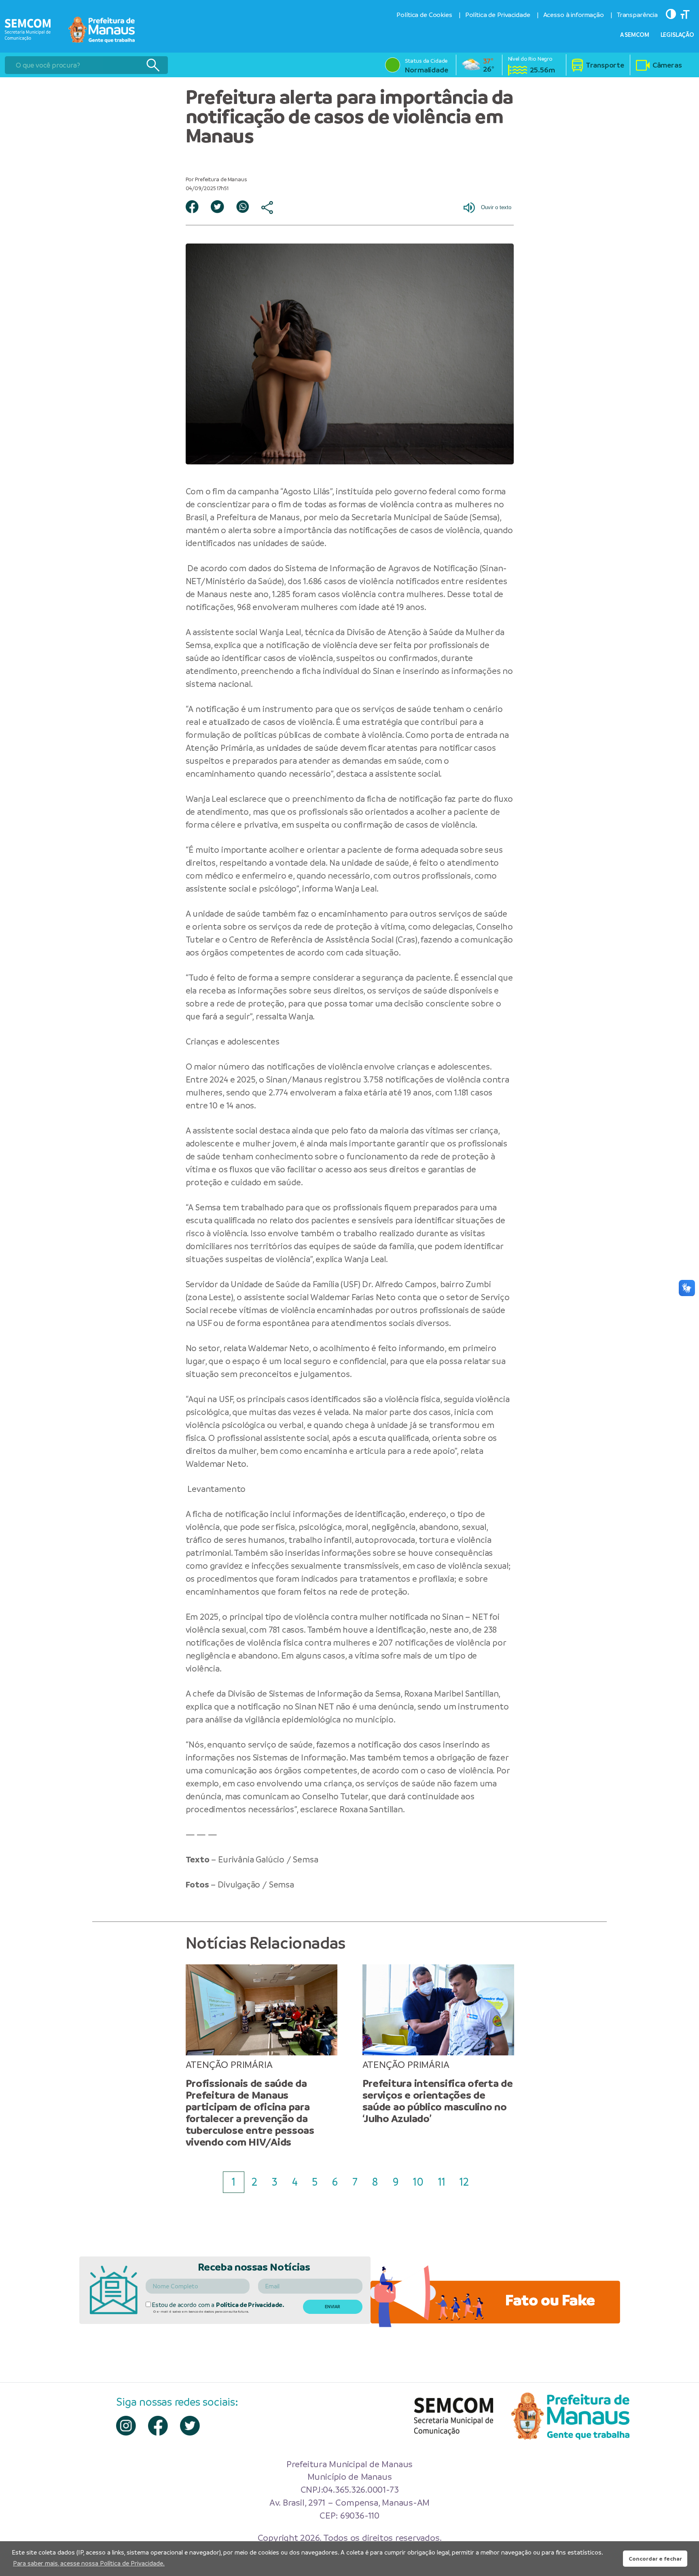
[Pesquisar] (153, 65)
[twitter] (190, 2426)
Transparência (637, 15)
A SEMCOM (635, 35)
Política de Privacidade (498, 15)
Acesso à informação (574, 15)
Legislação (678, 35)
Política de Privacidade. (250, 2305)
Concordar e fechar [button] (655, 2559)
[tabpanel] (262, 2056)
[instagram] (126, 2426)
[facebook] (158, 2426)
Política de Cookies (424, 15)
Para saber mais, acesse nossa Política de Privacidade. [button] (89, 2563)
